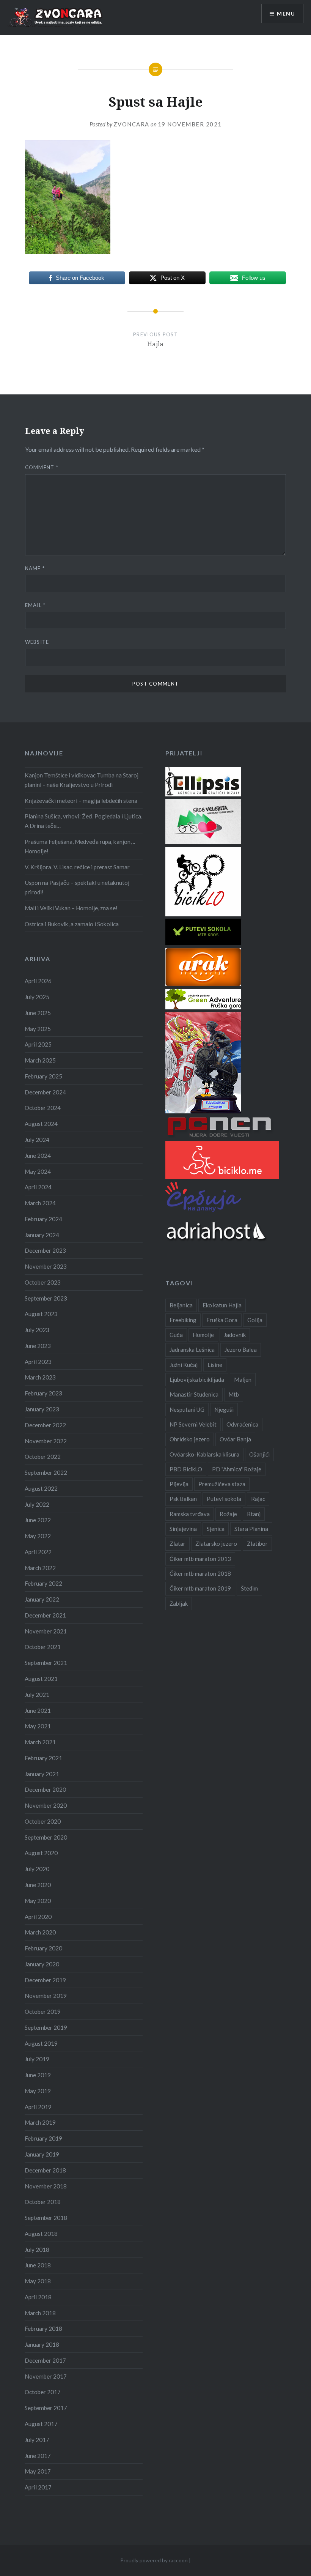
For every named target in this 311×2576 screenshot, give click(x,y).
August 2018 (41, 2234)
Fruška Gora (222, 1320)
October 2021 (43, 1647)
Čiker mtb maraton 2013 (200, 1559)
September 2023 (46, 1298)
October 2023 (43, 1282)
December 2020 (45, 1789)
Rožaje (228, 1514)
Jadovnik (235, 1335)
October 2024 (43, 1108)
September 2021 (46, 1663)
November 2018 (46, 2186)
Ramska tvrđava (190, 1514)
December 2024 (45, 1092)
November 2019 (46, 1996)
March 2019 (40, 2122)
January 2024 (42, 1235)
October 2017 (43, 2392)
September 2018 (46, 2218)
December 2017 (45, 2360)
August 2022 (41, 1488)
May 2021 (38, 1726)
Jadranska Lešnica (192, 1349)
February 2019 (43, 2138)
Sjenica (216, 1529)
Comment (42, 467)
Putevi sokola (224, 1499)
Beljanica (181, 1305)
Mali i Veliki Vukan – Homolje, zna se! (71, 908)
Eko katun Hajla (222, 1305)
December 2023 (45, 1250)
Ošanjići (259, 1454)
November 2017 (46, 2376)
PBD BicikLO (186, 1469)
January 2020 (42, 1964)
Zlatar (177, 1543)
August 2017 (41, 2424)
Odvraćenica (242, 1424)
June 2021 (38, 1711)
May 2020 (38, 1901)
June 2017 (38, 2456)
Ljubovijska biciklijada (197, 1379)
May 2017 (38, 2471)
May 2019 (38, 2091)
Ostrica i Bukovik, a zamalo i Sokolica (72, 924)
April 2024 (38, 1187)
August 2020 (41, 1853)
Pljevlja (179, 1484)
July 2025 (37, 997)
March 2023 (40, 1377)
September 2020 (46, 1837)
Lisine (215, 1365)
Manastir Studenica (194, 1394)
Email (35, 605)
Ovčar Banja (235, 1439)
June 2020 (38, 1885)
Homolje (203, 1335)
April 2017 (38, 2487)
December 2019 (45, 1980)
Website (37, 642)
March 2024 (40, 1203)
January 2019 (42, 2154)
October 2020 (43, 1821)
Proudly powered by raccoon (154, 2560)
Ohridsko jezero (190, 1439)
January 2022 (42, 1599)
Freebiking (183, 1320)
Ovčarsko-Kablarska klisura (204, 1454)
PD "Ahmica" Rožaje (237, 1469)
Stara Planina (251, 1529)
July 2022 (37, 1504)
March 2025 (40, 1060)
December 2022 (45, 1425)
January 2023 (42, 1409)
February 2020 (43, 1948)
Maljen (243, 1379)
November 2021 (46, 1631)
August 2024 (41, 1124)
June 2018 (38, 2265)
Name (35, 568)
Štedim (249, 1588)
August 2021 (41, 1679)
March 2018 (40, 2313)
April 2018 (38, 2297)
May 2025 (38, 1029)
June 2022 (38, 1520)
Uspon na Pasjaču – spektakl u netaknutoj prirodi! (77, 887)
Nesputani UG (187, 1409)
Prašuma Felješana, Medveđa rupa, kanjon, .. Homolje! (80, 846)
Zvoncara (131, 124)
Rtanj (254, 1514)
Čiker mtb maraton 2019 (200, 1588)
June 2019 (38, 2075)
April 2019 (38, 2107)
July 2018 (37, 2250)
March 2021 (40, 1742)
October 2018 (43, 2202)
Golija (255, 1320)
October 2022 (43, 1457)
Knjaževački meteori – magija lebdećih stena (81, 801)
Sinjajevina (183, 1529)
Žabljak (179, 1603)
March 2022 (40, 1568)
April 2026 (38, 981)
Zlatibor (257, 1543)
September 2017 (46, 2408)
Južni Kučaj (184, 1365)
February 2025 (43, 1076)
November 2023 (46, 1266)
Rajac (258, 1499)
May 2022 (38, 1536)
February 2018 (43, 2328)
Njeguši (224, 1409)
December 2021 (45, 1615)
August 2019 (41, 2043)
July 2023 (37, 1330)
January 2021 (42, 1774)
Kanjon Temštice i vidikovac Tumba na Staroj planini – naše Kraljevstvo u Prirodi (82, 780)
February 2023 (43, 1393)
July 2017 (37, 2440)
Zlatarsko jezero (216, 1543)
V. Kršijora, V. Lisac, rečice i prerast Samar (77, 867)
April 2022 (38, 1552)
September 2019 (46, 2027)
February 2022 (43, 1583)
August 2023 (41, 1314)
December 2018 (45, 2170)
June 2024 (38, 1156)
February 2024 (43, 1219)
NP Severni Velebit (193, 1424)
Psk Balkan (183, 1499)
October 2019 (43, 2012)
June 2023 (38, 1346)
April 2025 (38, 1044)
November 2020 (46, 1805)
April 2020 (38, 1917)
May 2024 (38, 1171)
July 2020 (37, 1869)
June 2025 (38, 1013)
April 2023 (38, 1362)
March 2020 (40, 1932)
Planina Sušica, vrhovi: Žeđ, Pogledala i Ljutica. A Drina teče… (83, 821)
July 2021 (37, 1695)
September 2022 (46, 1472)
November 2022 (46, 1441)
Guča (176, 1335)
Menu (286, 13)
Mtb (234, 1394)
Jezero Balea (241, 1349)
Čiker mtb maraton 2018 (200, 1573)
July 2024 (37, 1140)
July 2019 (37, 2059)
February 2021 (43, 1758)
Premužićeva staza (222, 1484)
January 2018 (42, 2344)
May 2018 (38, 2281)
